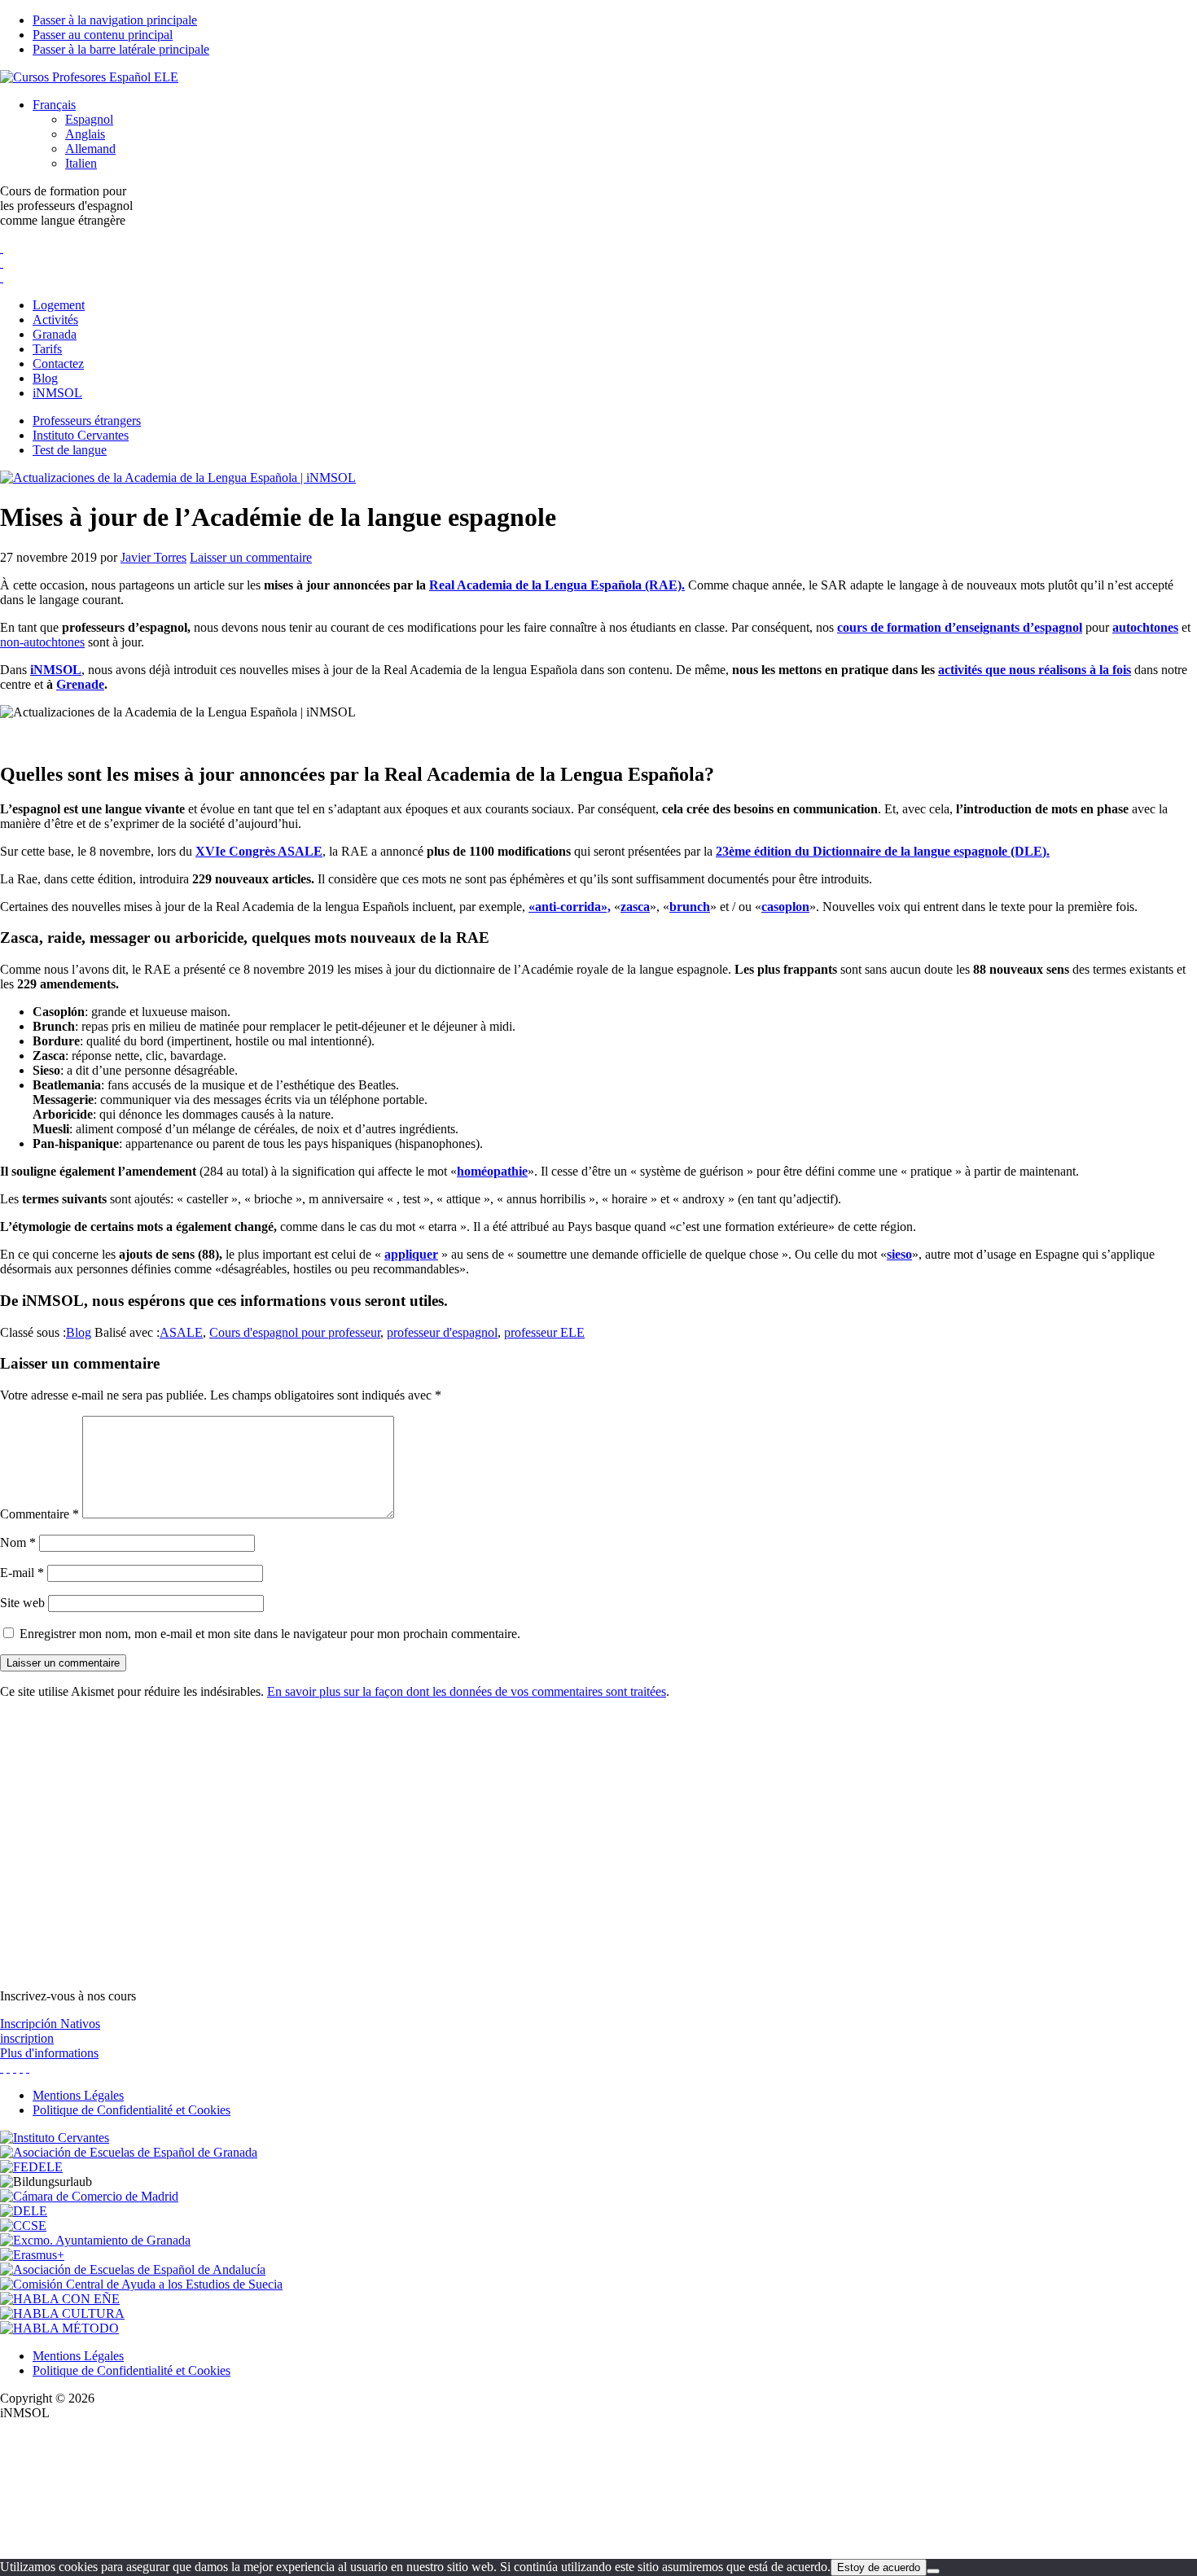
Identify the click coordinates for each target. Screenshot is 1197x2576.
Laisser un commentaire (251, 557)
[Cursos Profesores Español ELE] (89, 77)
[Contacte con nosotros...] (2, 263)
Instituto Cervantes (81, 435)
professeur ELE (544, 1332)
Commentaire (39, 1514)
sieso (899, 1254)
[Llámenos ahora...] (2, 248)
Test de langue (70, 450)
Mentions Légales (78, 2356)
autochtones (1145, 627)
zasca (635, 907)
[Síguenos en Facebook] (15, 2068)
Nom (18, 1542)
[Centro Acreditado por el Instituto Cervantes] (122, 1830)
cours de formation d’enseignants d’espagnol (960, 627)
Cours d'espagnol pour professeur (295, 1332)
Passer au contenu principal (103, 35)
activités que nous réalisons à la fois (1035, 670)
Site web (22, 1603)
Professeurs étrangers (87, 421)
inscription (27, 2038)
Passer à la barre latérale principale (121, 49)
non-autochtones (42, 642)
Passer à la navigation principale (115, 20)
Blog (79, 1332)
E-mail (22, 1573)
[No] (933, 2571)
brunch (690, 907)
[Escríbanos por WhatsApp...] (2, 277)
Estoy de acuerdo (879, 2567)
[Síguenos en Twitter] (2, 2068)
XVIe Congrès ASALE (259, 851)
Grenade (80, 684)
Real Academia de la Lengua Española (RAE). (557, 585)
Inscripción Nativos (50, 2024)
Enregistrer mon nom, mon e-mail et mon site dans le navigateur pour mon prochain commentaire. (270, 1634)
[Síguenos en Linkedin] (21, 2068)
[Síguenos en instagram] (8, 2068)
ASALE (181, 1332)
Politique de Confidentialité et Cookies (132, 2370)
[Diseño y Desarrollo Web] (122, 2551)
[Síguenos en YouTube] (28, 2068)
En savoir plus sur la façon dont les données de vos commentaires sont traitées (467, 1691)
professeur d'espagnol (442, 1332)
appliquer (411, 1254)
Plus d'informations (49, 2053)
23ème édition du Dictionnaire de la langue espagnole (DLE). (883, 851)
